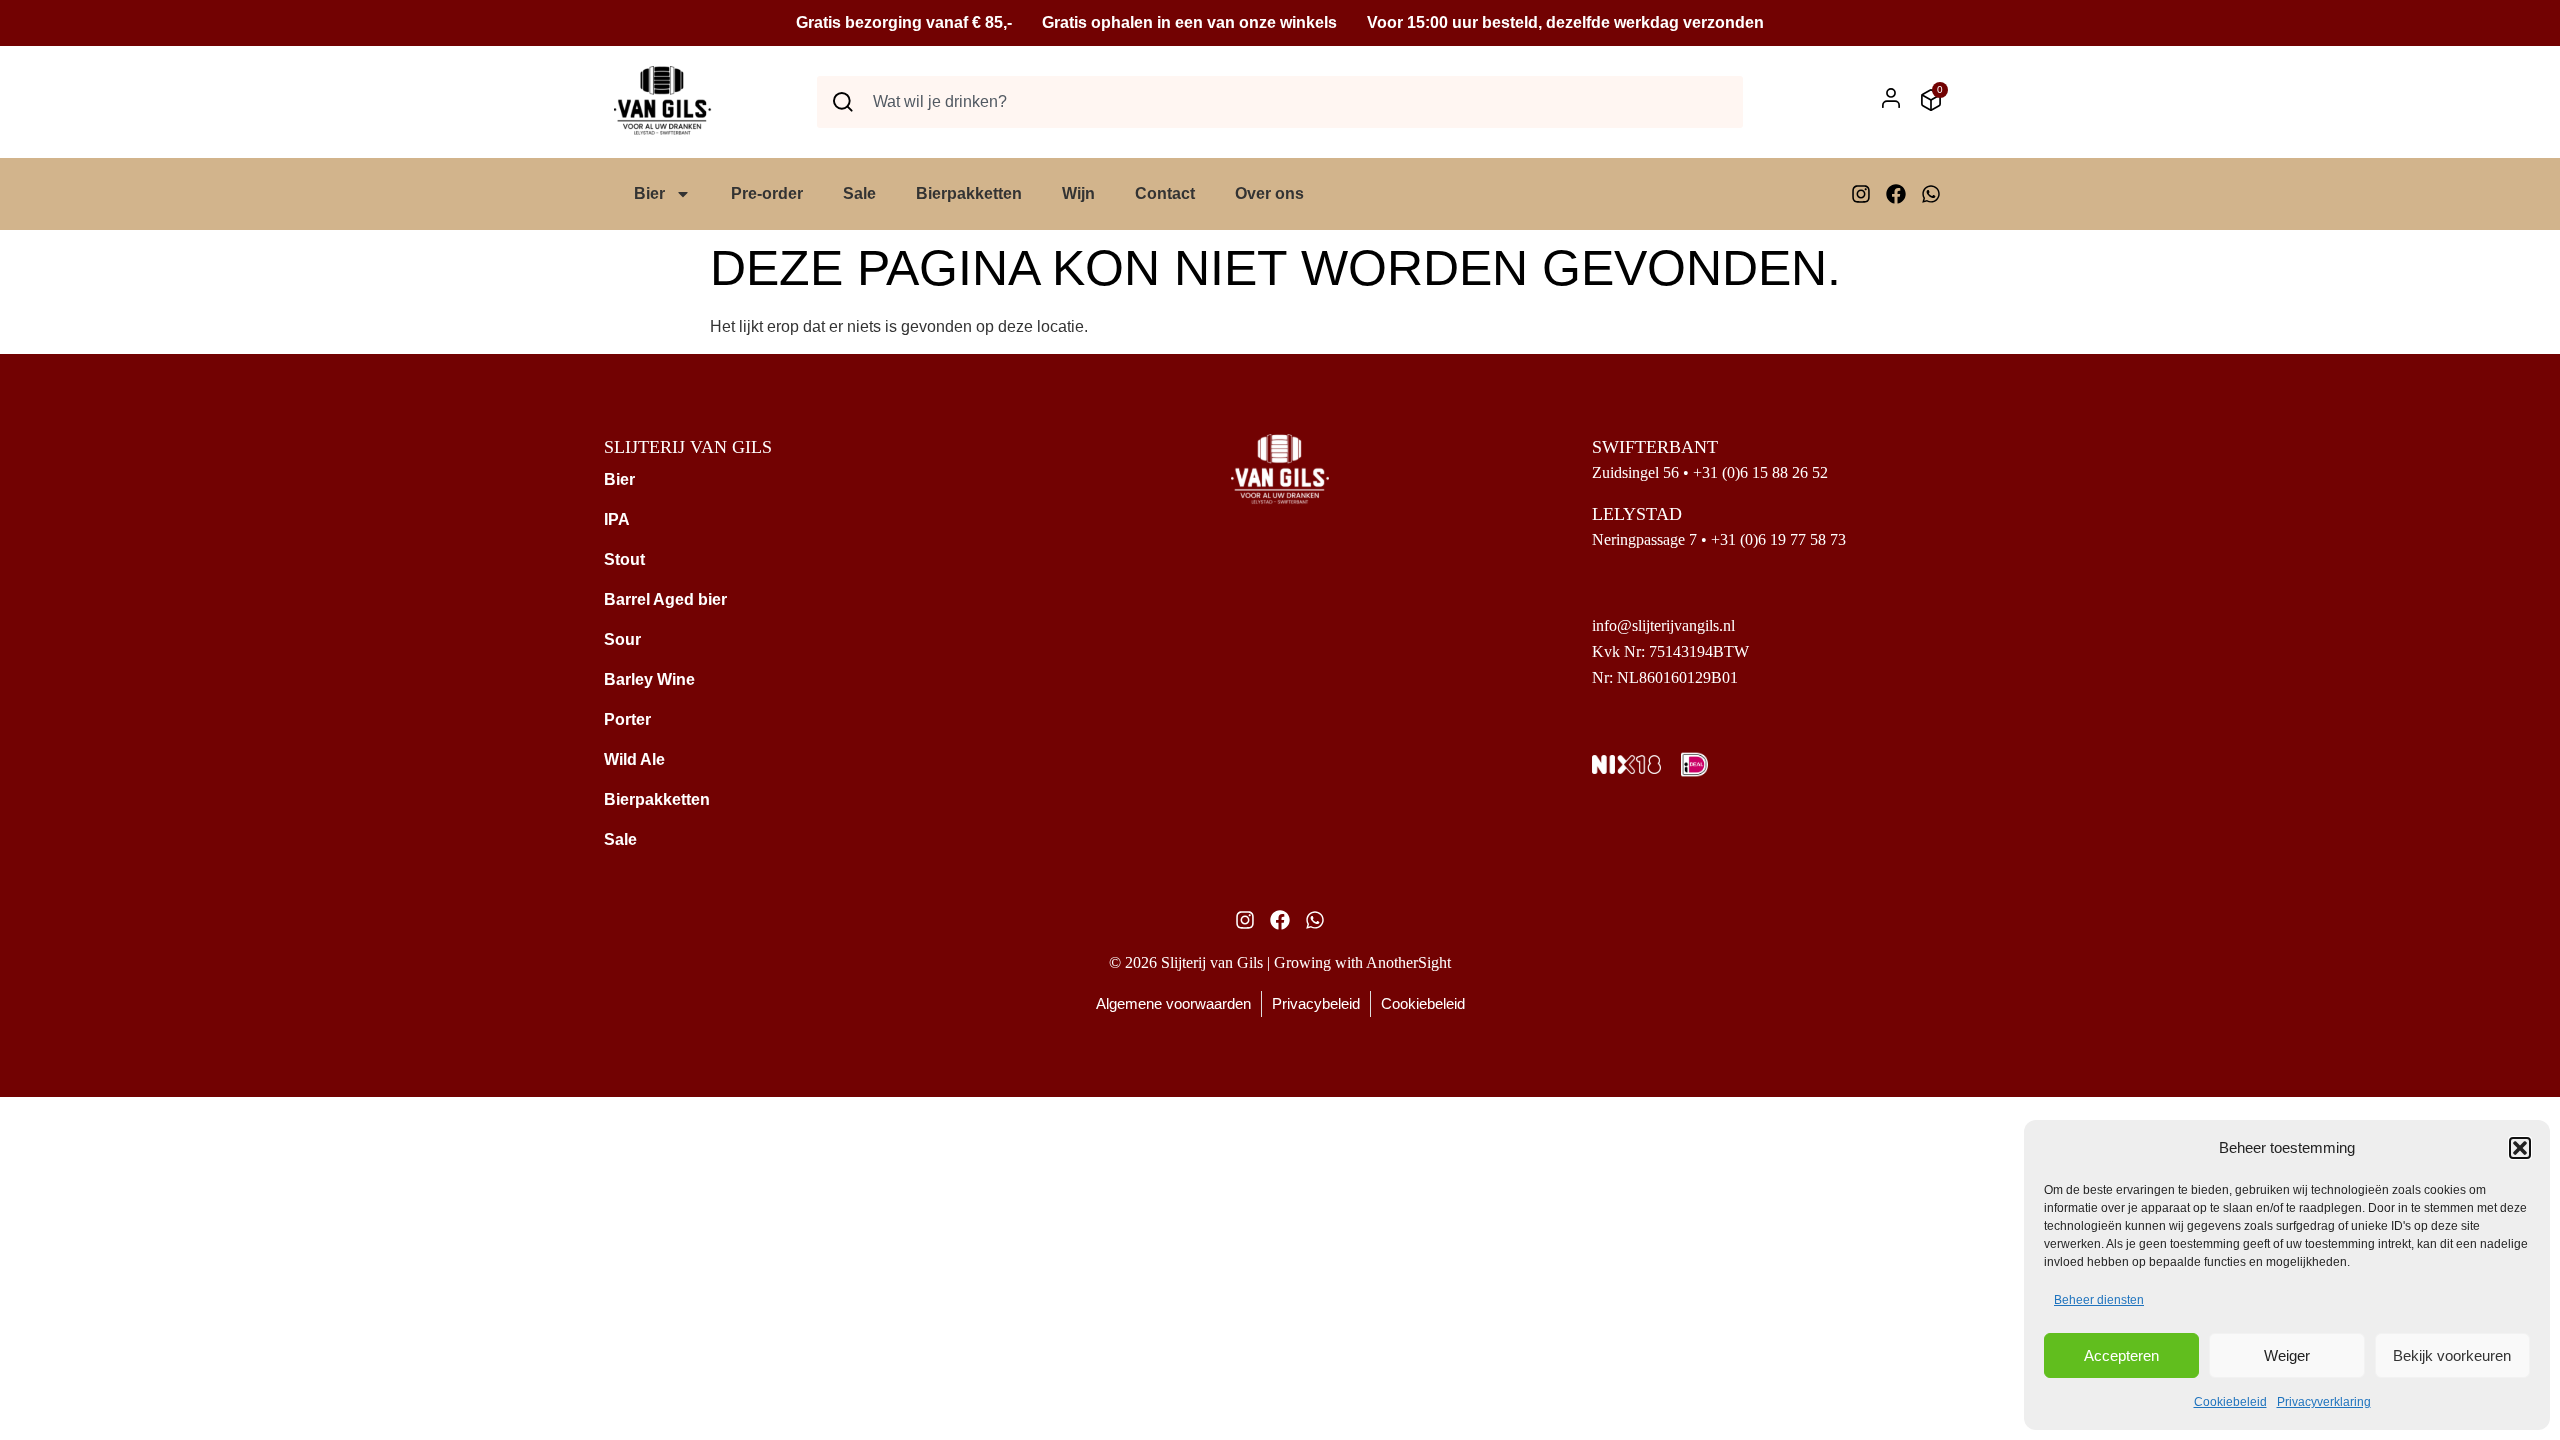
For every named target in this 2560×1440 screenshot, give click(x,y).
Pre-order (767, 193)
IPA (617, 519)
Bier (649, 193)
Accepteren (2121, 1355)
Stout (624, 559)
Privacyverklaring (2324, 1402)
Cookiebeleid (2230, 1402)
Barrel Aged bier (665, 599)
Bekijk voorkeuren (2452, 1355)
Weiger (2287, 1355)
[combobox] (1280, 102)
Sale (859, 193)
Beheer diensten (2099, 1300)
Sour (622, 639)
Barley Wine (649, 679)
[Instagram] (1861, 194)
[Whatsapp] (1931, 194)
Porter (627, 719)
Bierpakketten (969, 193)
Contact (1165, 193)
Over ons (1269, 193)
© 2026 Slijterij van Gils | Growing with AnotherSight (1280, 962)
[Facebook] (1896, 194)
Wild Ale (634, 759)
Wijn (1078, 193)
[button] (2520, 1148)
